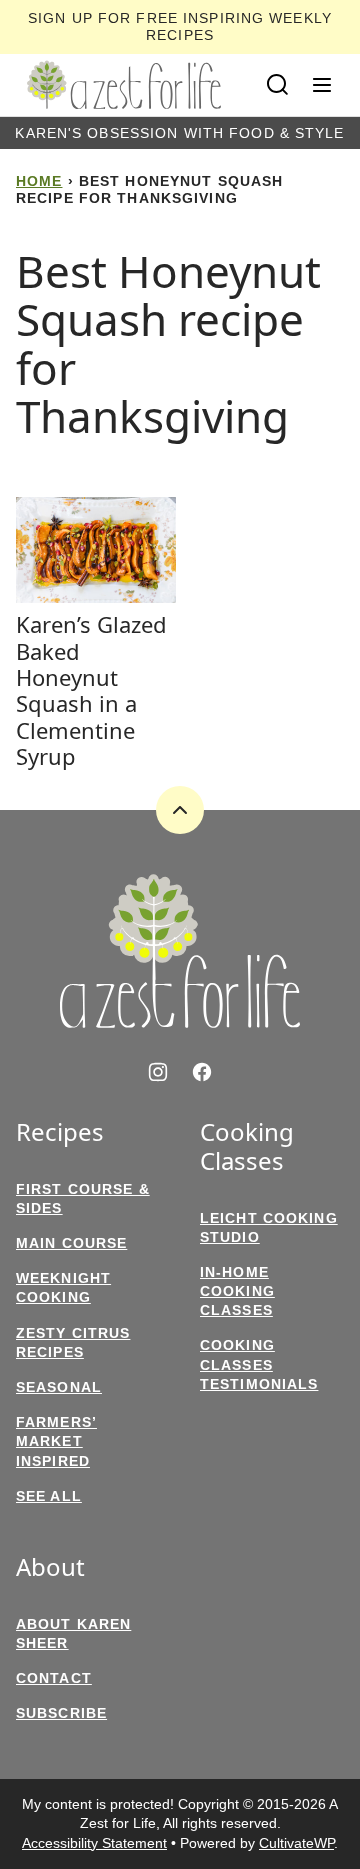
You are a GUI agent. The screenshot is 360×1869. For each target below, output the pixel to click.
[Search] (278, 85)
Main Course (71, 1243)
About (50, 1567)
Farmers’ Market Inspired (56, 1441)
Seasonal (59, 1387)
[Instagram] (158, 1072)
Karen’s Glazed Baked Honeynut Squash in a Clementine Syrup (91, 690)
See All (49, 1496)
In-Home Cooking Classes (237, 1291)
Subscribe (61, 1713)
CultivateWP (296, 1843)
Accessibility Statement (94, 1843)
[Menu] (322, 85)
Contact (54, 1678)
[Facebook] (202, 1072)
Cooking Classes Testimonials (259, 1364)
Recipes (60, 1132)
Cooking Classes (247, 1147)
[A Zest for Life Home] (124, 85)
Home (39, 181)
